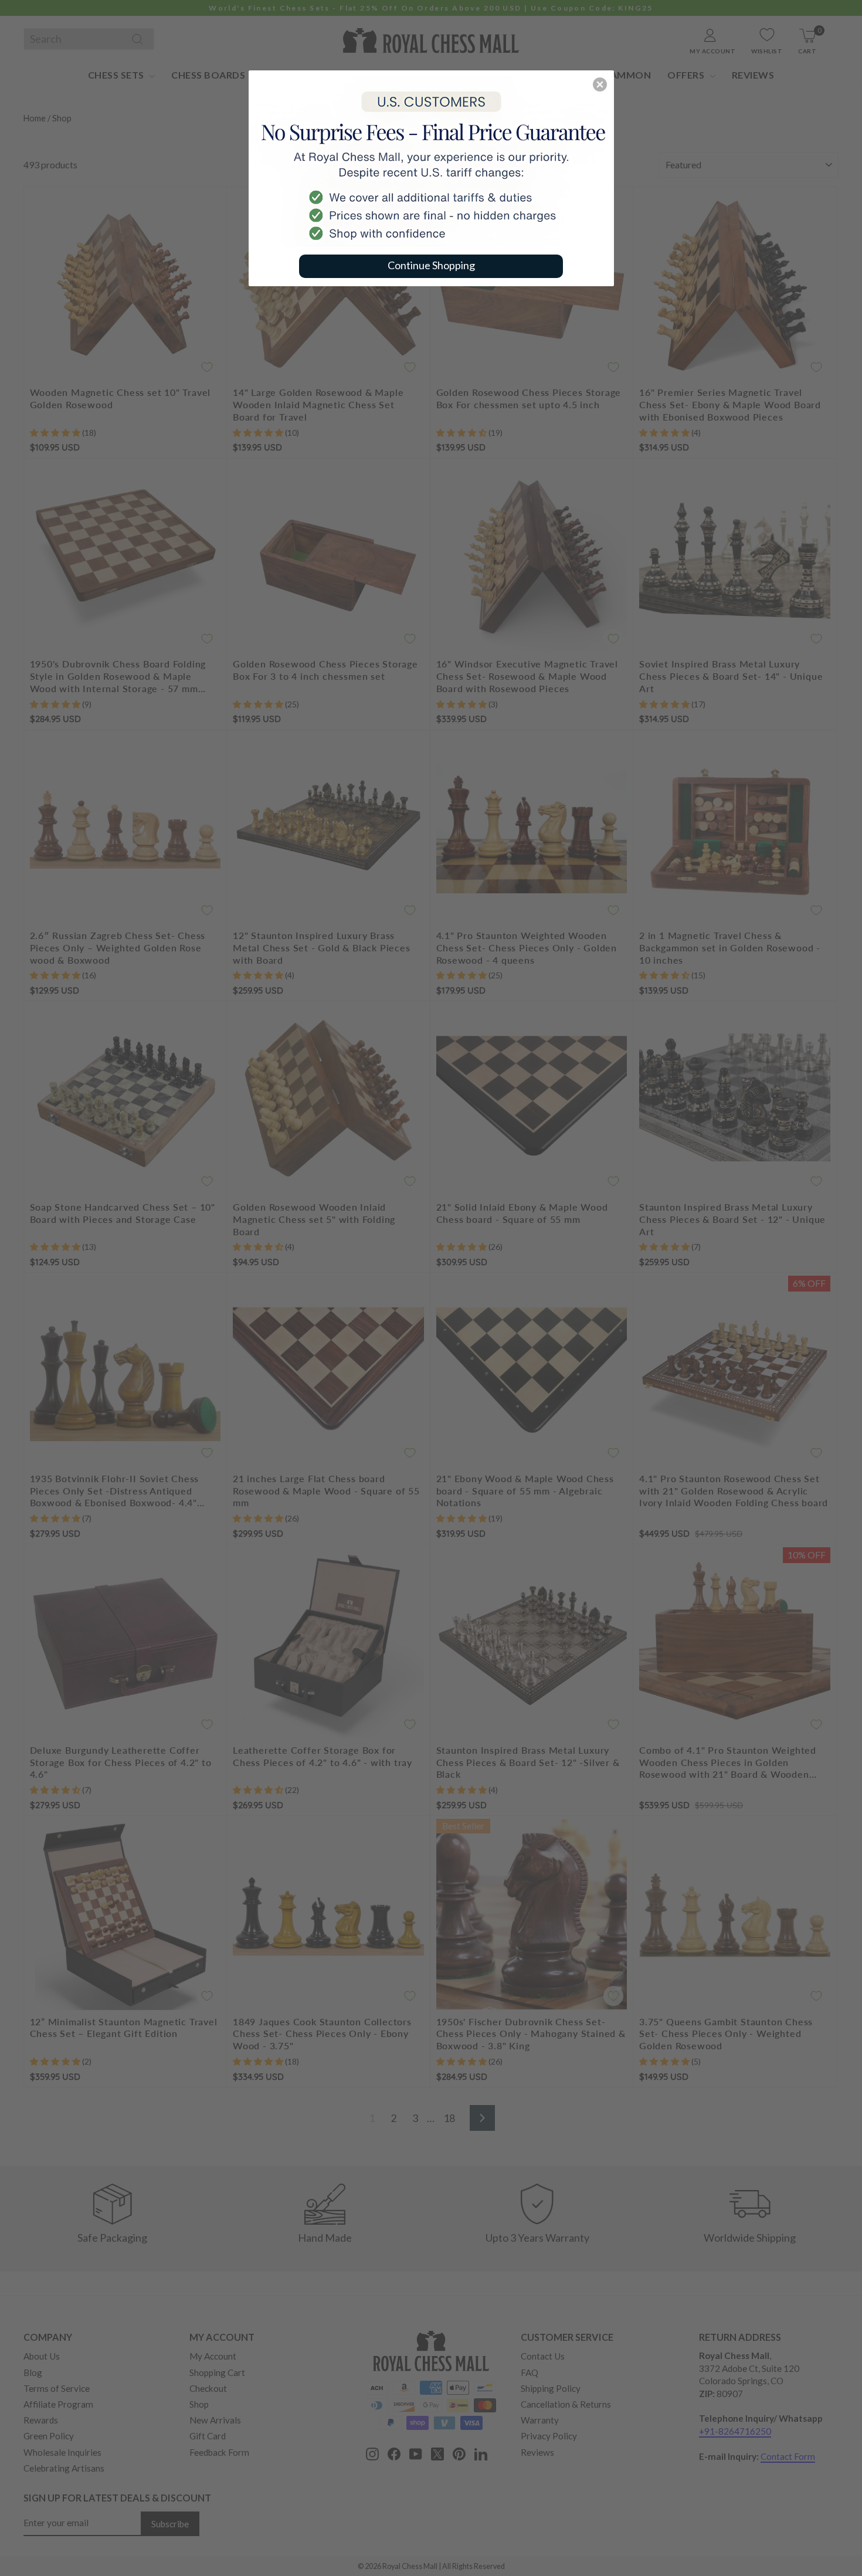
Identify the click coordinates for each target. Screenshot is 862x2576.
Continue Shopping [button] (431, 265)
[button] (600, 84)
